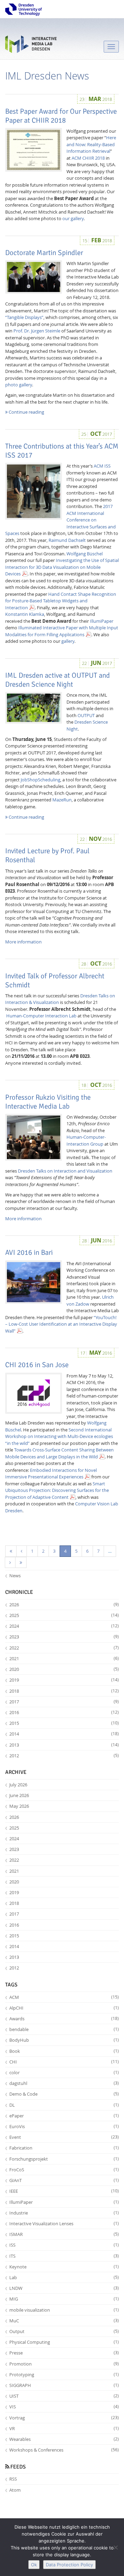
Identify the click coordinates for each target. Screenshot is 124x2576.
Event (64, 2137)
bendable (64, 2029)
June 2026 (19, 1795)
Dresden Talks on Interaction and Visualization (65, 1171)
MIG (64, 2299)
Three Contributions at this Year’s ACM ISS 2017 (62, 451)
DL (64, 2105)
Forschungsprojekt (64, 2159)
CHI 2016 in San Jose (37, 1365)
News (15, 1576)
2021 (64, 1658)
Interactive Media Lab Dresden (31, 46)
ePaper (64, 2116)
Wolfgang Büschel (85, 554)
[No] (115, 2547)
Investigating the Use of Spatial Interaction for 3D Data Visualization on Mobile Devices (62, 567)
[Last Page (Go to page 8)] (21, 1563)
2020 (64, 1669)
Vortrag (64, 2418)
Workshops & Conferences (64, 2450)
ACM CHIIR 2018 (88, 158)
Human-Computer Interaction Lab (41, 1016)
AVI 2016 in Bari (29, 1252)
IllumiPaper (102, 621)
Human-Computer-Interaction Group (86, 1140)
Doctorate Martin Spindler (44, 253)
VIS (64, 2407)
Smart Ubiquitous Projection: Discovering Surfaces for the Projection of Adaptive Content (57, 1490)
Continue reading (26, 412)
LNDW (64, 2288)
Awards (64, 2019)
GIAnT (64, 2180)
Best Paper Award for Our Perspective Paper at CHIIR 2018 (61, 116)
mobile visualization (64, 2310)
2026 (64, 1605)
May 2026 (19, 1806)
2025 (64, 1615)
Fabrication (64, 2148)
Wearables (64, 2439)
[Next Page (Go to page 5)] (10, 1563)
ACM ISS (102, 466)
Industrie (64, 2213)
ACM (64, 1997)
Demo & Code (64, 2094)
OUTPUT (86, 715)
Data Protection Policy (69, 2565)
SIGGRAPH (64, 2385)
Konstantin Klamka (25, 614)
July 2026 (18, 1785)
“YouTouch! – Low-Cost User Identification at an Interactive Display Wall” (61, 1324)
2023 (64, 1637)
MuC (64, 2321)
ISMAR (64, 2234)
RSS (13, 2479)
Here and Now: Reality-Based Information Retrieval (91, 144)
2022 (64, 1648)
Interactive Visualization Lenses (64, 2224)
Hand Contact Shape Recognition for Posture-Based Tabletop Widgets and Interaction (61, 601)
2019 (64, 1680)
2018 (64, 1691)
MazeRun (62, 800)
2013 (64, 1745)
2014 (64, 1734)
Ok (34, 2565)
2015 (64, 1723)
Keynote (64, 2267)
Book (64, 2051)
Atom (15, 2490)
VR (64, 2428)
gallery (68, 641)
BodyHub (64, 2040)
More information (23, 942)
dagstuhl (64, 2083)
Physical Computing (64, 2342)
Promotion (64, 2364)
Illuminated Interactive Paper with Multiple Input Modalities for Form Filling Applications (62, 631)
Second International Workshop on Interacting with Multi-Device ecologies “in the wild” (59, 1436)
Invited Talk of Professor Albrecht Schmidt (55, 980)
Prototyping (64, 2375)
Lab (64, 2277)
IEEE (64, 2191)
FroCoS (64, 2170)
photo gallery (19, 385)
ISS (64, 2245)
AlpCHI (64, 2008)
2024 (64, 1626)
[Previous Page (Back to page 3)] (22, 1551)
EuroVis (64, 2126)
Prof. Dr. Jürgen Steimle (37, 331)
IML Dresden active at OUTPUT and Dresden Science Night (58, 680)
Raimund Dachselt (67, 540)
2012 (64, 1756)
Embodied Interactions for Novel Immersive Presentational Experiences (51, 1474)
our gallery (73, 218)
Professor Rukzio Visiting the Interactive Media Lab (48, 1102)
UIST (64, 2396)
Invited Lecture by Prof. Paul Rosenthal (47, 855)
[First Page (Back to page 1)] (11, 1551)
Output (64, 2331)
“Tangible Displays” (24, 317)
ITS (64, 2256)
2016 (64, 1712)
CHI (64, 2062)
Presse (64, 2353)
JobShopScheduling (40, 780)
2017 (64, 1702)
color (64, 2072)
